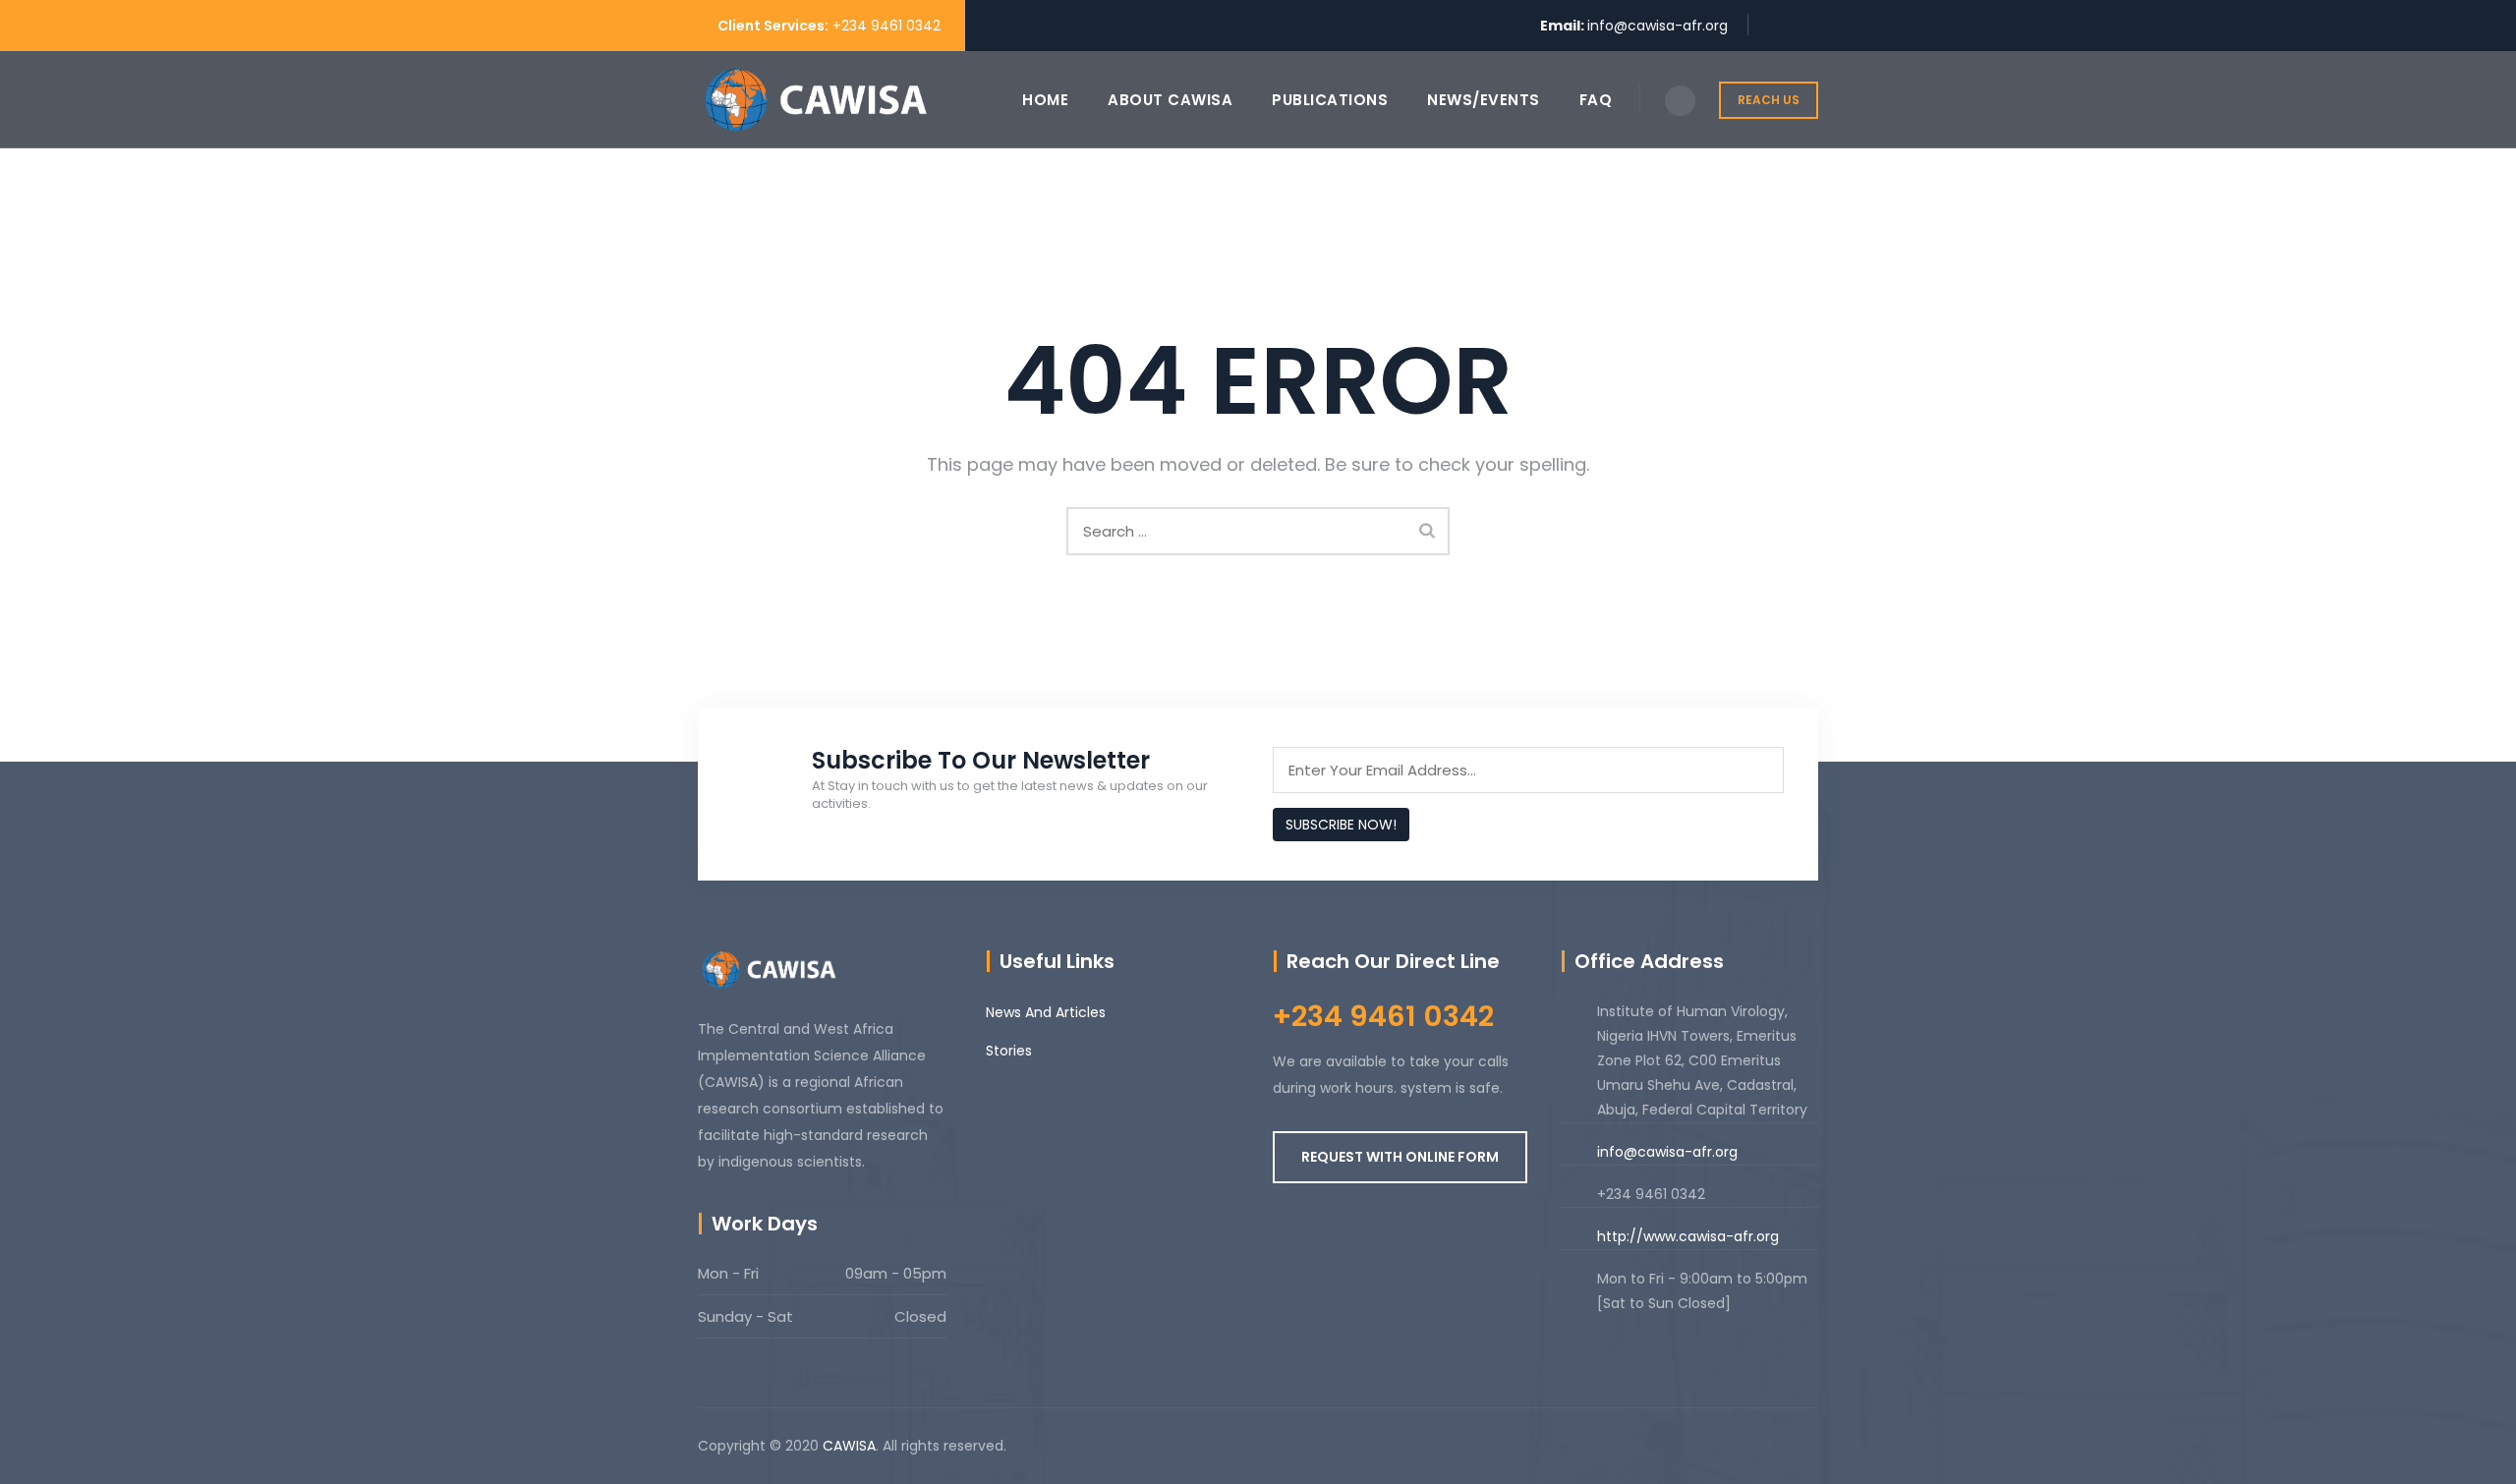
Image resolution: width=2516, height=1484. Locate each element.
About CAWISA (1170, 100)
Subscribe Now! (1341, 825)
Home (1045, 100)
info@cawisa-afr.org (1658, 26)
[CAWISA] (815, 100)
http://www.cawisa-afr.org (1688, 1236)
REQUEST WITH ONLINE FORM (1400, 1157)
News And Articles (1046, 1012)
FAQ (1596, 100)
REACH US (1769, 100)
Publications (1330, 100)
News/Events (1484, 100)
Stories (1009, 1051)
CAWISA (849, 1446)
